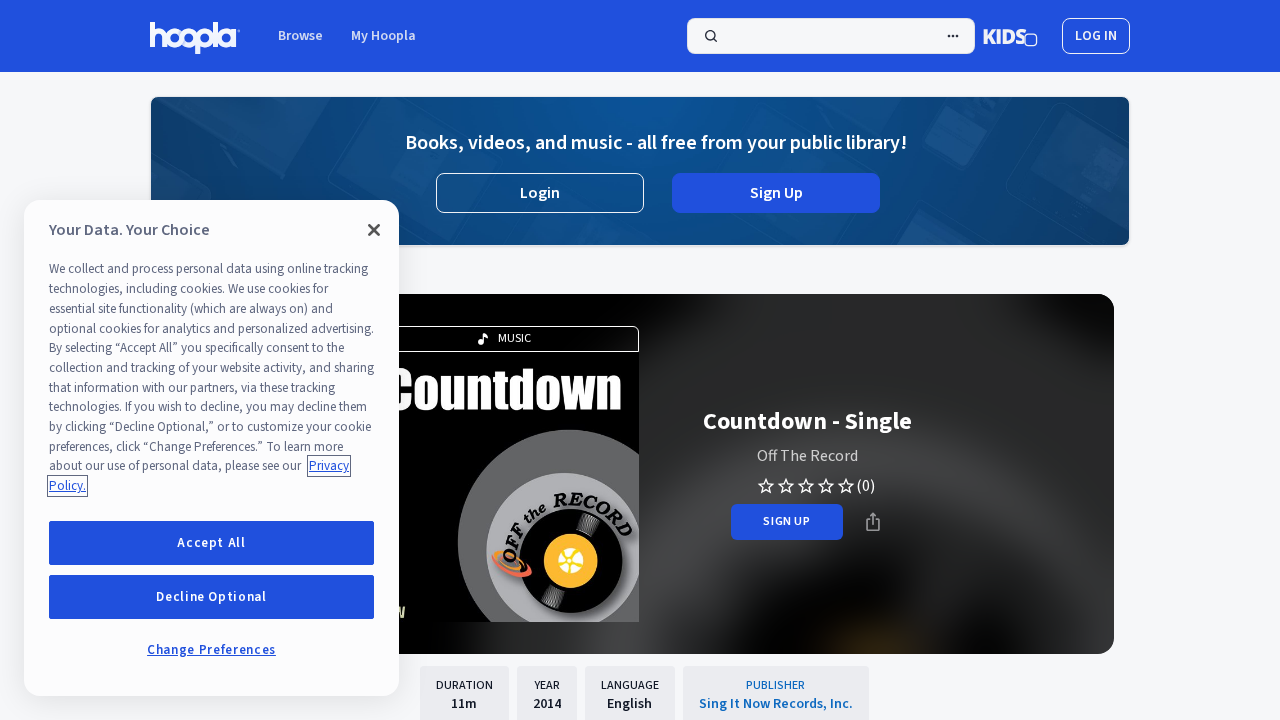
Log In (1096, 36)
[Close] (374, 230)
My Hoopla (383, 36)
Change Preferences (211, 650)
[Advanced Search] (953, 36)
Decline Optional (211, 597)
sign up (786, 521)
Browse (300, 36)
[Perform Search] (831, 36)
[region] (211, 448)
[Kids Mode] (1010, 36)
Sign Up (776, 193)
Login (540, 193)
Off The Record (807, 456)
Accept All (211, 543)
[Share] (873, 522)
